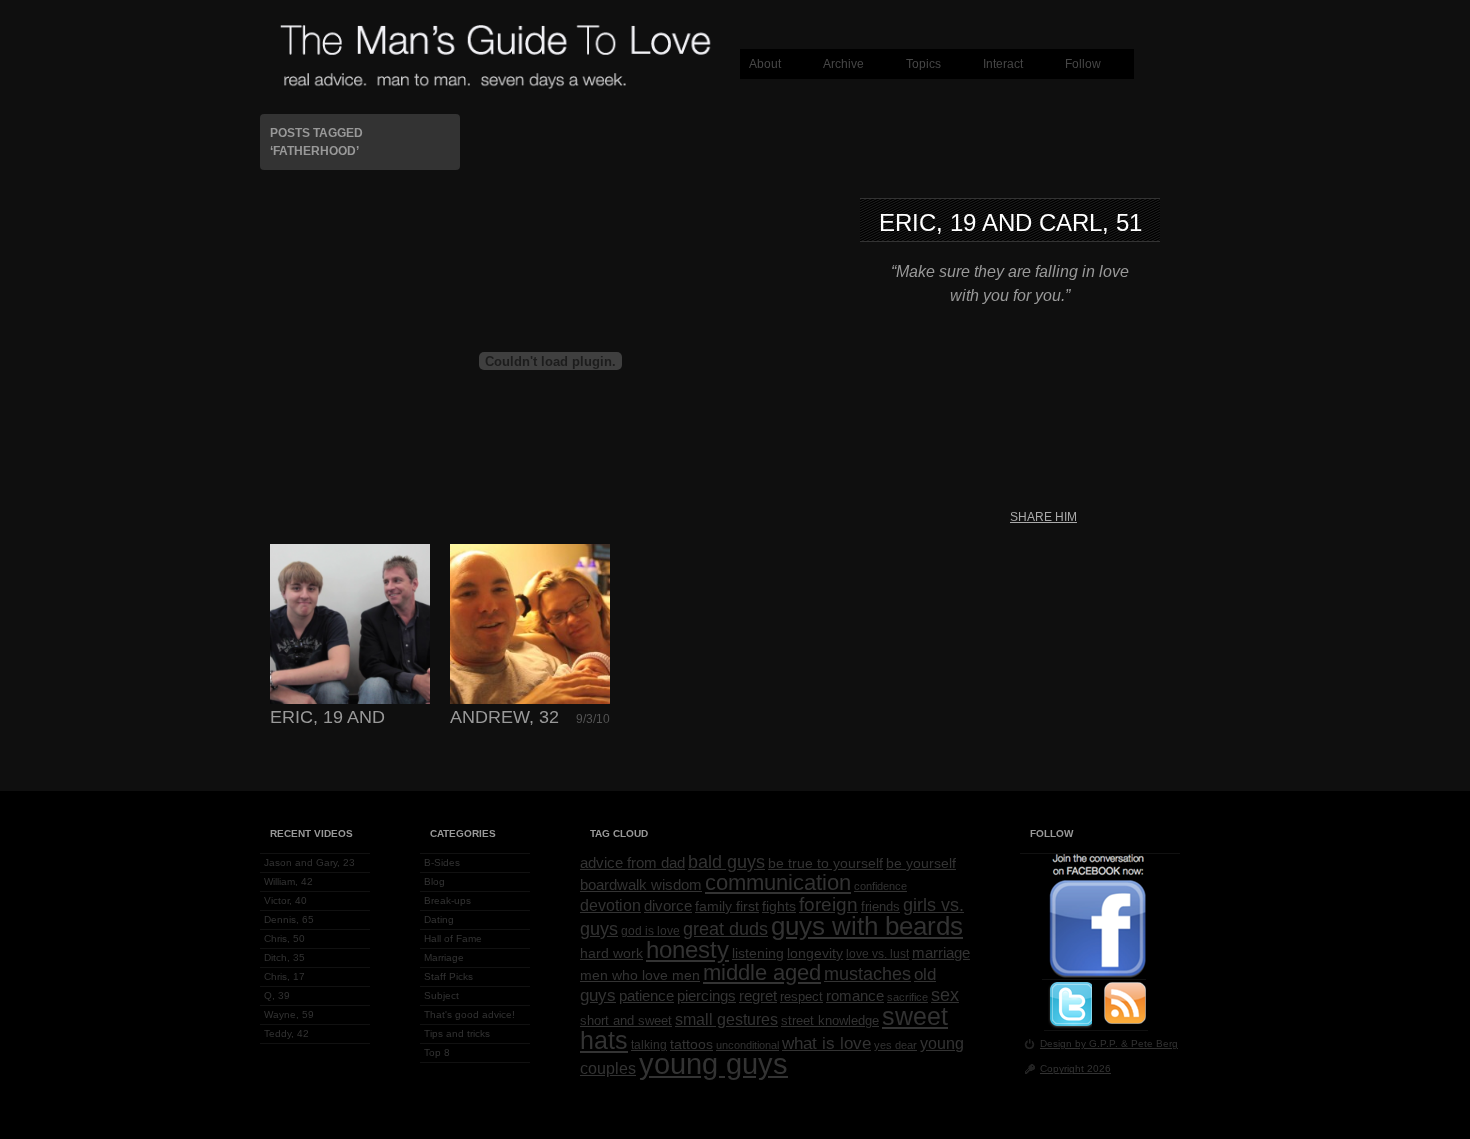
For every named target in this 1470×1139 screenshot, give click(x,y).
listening (758, 953)
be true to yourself (825, 863)
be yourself (921, 863)
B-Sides (442, 862)
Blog (434, 881)
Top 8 (437, 1052)
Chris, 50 (284, 938)
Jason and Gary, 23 (309, 862)
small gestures (726, 1019)
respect (801, 996)
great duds (725, 928)
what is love (826, 1043)
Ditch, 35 (284, 957)
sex (945, 995)
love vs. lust (877, 954)
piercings (706, 996)
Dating (439, 919)
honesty (687, 950)
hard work (611, 953)
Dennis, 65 (289, 919)
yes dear (895, 1045)
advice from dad (632, 863)
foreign (828, 904)
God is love (650, 931)
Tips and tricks (457, 1033)
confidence (880, 886)
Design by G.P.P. (1080, 1043)
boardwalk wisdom (641, 884)
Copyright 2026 (1075, 1068)
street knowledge (830, 1021)
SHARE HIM (1043, 517)
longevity (815, 953)
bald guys (726, 862)
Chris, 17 (284, 976)
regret (758, 995)
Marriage (444, 957)
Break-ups (447, 900)
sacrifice (907, 997)
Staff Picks (448, 976)
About (765, 64)
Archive (843, 64)
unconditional (747, 1045)
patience (646, 996)
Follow (1083, 64)
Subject (441, 995)
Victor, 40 (285, 900)
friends (880, 907)
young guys (713, 1063)
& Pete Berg (1149, 1043)
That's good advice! (469, 1014)
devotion (610, 905)
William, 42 (288, 881)
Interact (1003, 64)
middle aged (762, 972)
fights (779, 906)
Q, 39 (277, 995)
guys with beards (867, 926)
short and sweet (626, 1021)
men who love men (640, 975)
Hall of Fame (453, 938)
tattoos (691, 1044)
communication (778, 882)
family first (727, 906)
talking (649, 1045)
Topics (923, 64)
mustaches (867, 974)
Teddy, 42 (286, 1033)
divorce (668, 906)
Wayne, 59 (289, 1014)
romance (855, 996)
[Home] (495, 86)
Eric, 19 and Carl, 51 (1010, 222)
